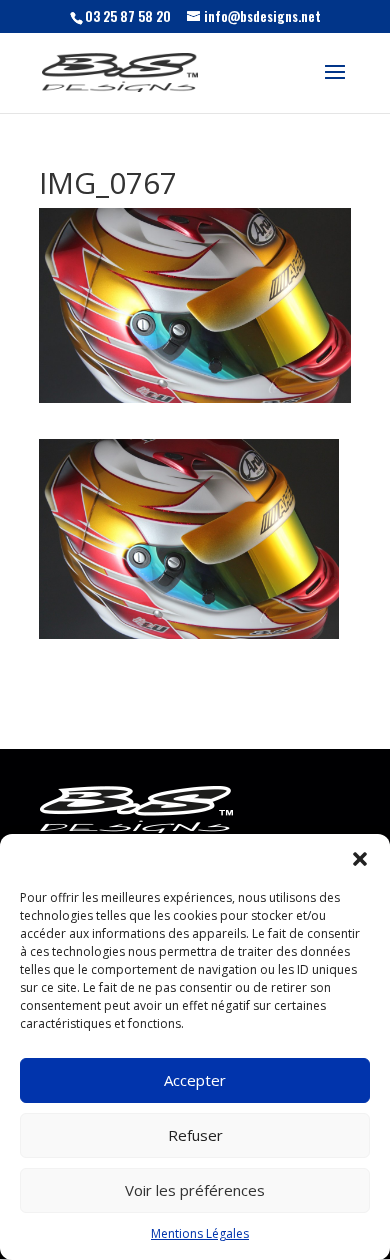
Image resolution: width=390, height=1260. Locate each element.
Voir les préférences (195, 1190)
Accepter (195, 1080)
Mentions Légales (200, 1233)
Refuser (195, 1135)
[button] (360, 859)
